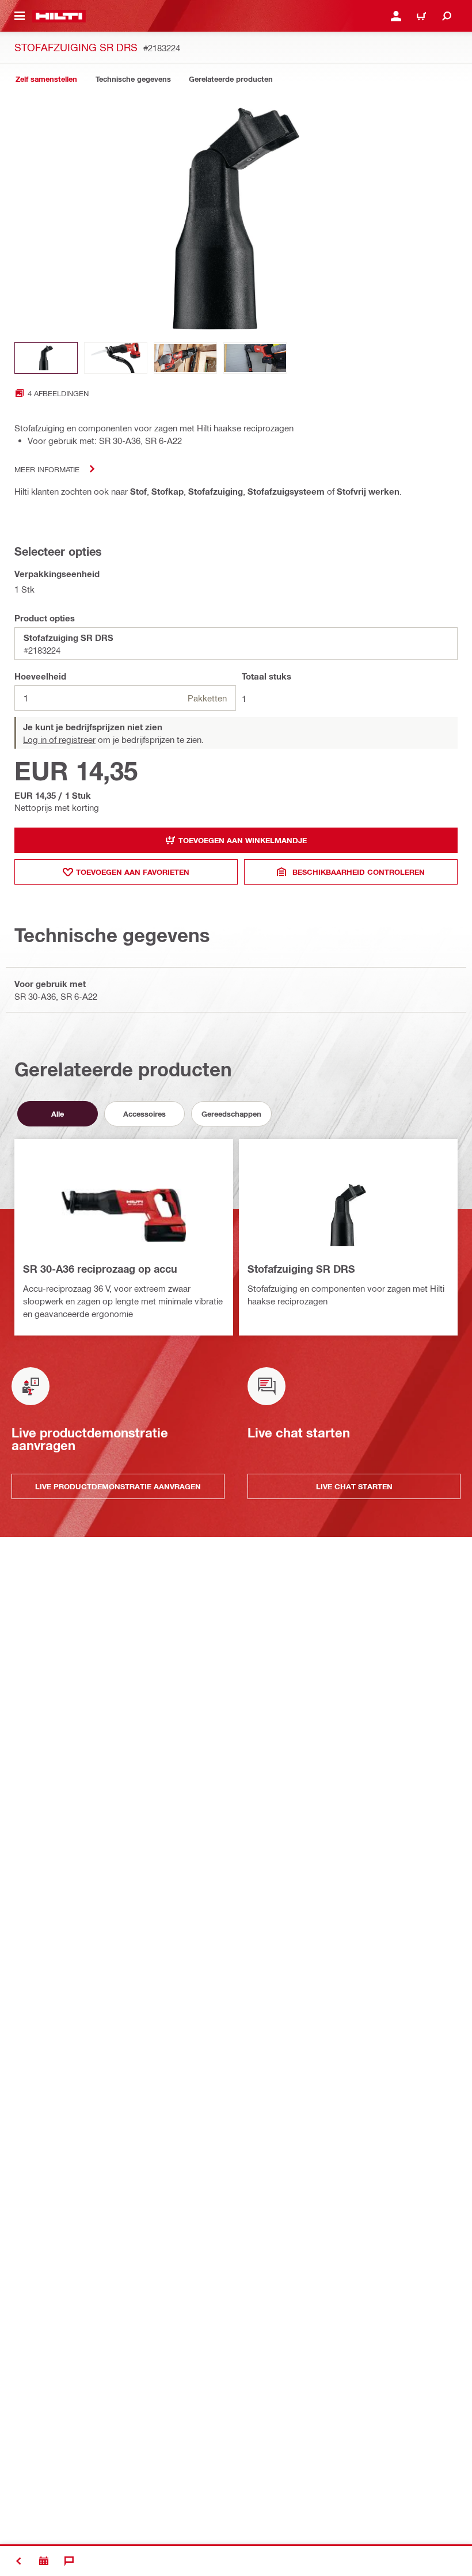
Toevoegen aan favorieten (133, 872)
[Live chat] (69, 2561)
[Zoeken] (447, 16)
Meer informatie (47, 469)
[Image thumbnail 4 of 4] (255, 358)
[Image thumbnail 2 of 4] (116, 358)
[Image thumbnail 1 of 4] (46, 358)
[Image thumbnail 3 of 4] (185, 358)
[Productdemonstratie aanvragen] (44, 2561)
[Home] (59, 16)
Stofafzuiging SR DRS (301, 1269)
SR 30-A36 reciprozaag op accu (100, 1269)
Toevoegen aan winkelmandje (243, 840)
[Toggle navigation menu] (20, 16)
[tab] (46, 79)
